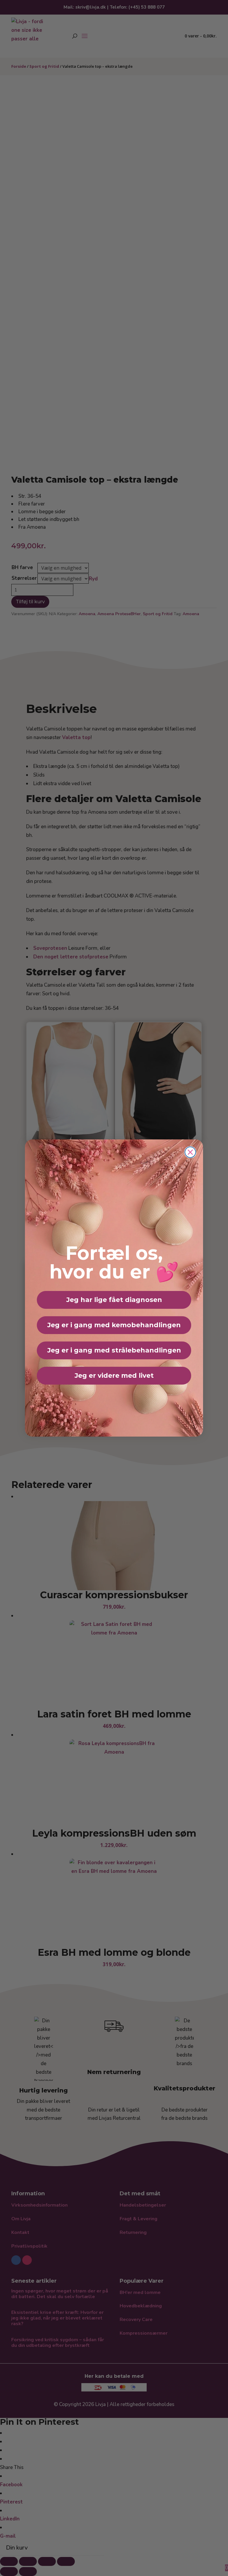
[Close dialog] (190, 1152)
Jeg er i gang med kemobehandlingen (114, 1325)
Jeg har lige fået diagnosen (114, 1300)
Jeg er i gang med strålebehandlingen (114, 1350)
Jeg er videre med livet (114, 1376)
